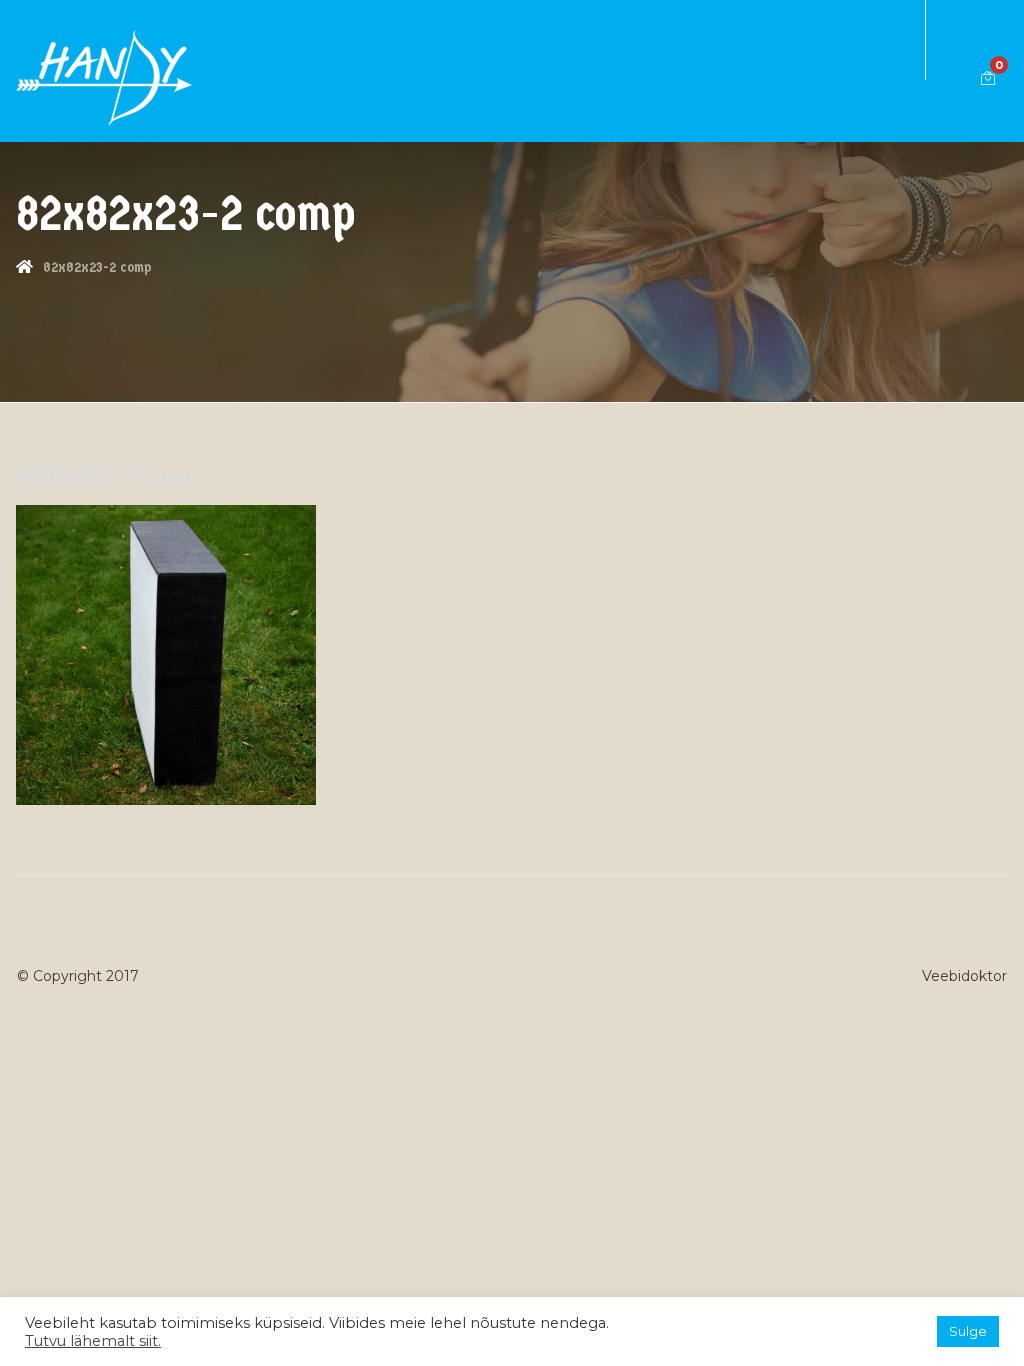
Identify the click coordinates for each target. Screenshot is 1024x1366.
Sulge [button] (968, 1331)
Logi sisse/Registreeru (965, 40)
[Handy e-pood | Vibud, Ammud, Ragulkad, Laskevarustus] (104, 77)
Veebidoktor (964, 976)
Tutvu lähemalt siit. (93, 1341)
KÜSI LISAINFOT (915, 20)
